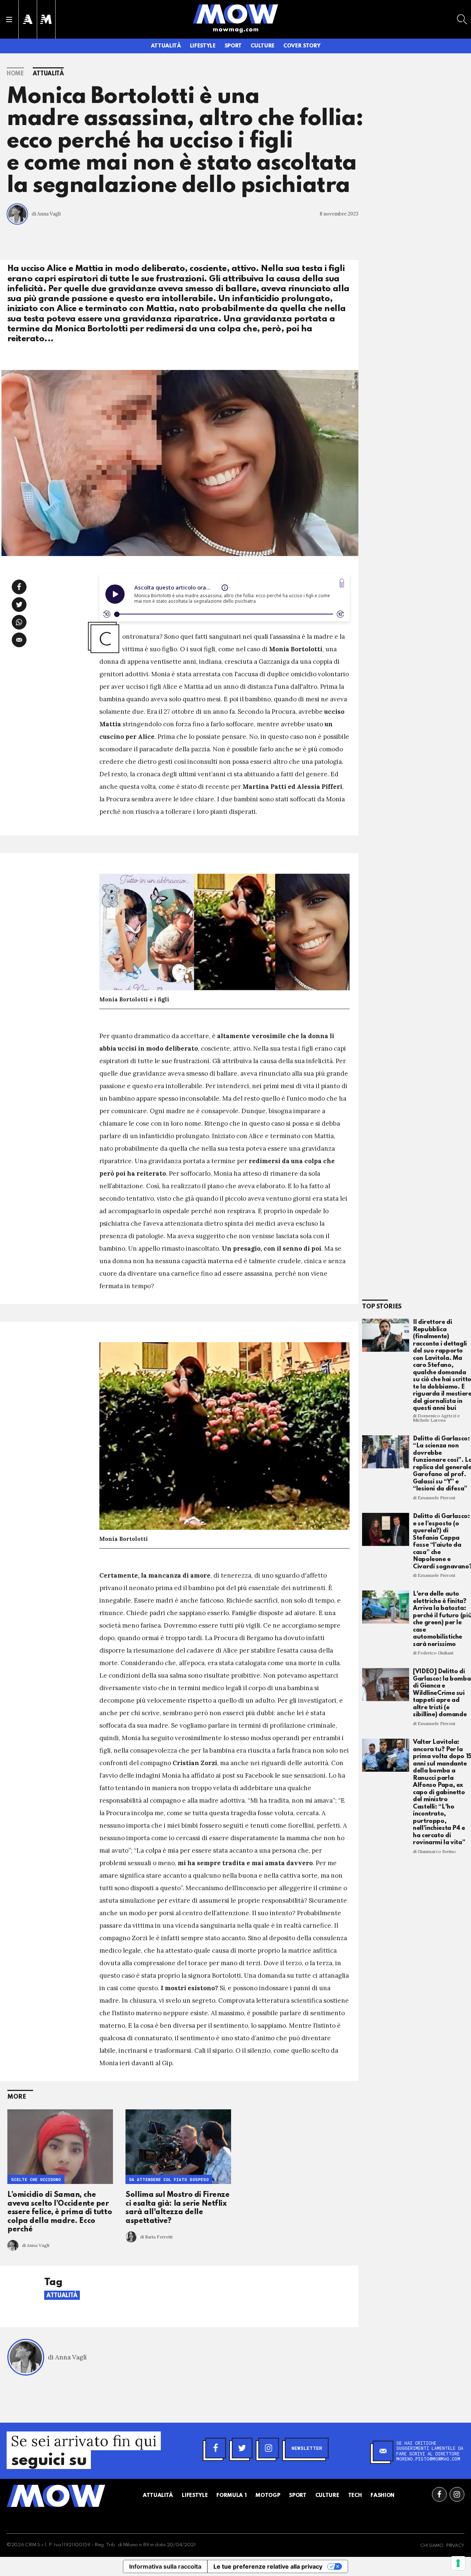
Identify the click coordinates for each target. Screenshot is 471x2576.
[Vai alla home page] (235, 14)
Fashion (383, 2495)
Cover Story (302, 46)
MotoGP (268, 2495)
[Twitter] (242, 2448)
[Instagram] (269, 2448)
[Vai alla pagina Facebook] (439, 2494)
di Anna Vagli (46, 214)
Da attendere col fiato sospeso (169, 2179)
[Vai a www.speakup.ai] (342, 583)
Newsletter (307, 2448)
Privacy (455, 2546)
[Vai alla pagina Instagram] (457, 2494)
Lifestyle (203, 46)
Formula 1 (231, 2495)
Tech (355, 2495)
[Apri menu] (9, 19)
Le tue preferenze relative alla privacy (268, 2566)
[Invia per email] (19, 640)
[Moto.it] (46, 19)
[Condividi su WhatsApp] (19, 622)
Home (15, 74)
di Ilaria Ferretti (156, 2237)
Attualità (166, 46)
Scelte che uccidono (36, 2179)
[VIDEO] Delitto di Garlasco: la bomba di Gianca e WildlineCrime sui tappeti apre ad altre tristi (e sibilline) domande (442, 1693)
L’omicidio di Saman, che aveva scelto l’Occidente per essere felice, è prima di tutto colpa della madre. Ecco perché (60, 2212)
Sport (233, 46)
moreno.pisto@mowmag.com (428, 2459)
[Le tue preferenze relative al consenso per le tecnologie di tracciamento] (458, 2563)
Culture (263, 46)
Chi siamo (432, 2546)
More (17, 2097)
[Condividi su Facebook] (19, 587)
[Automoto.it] (28, 19)
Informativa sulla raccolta (165, 2566)
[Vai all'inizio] (56, 2496)
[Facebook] (216, 2448)
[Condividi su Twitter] (19, 605)
